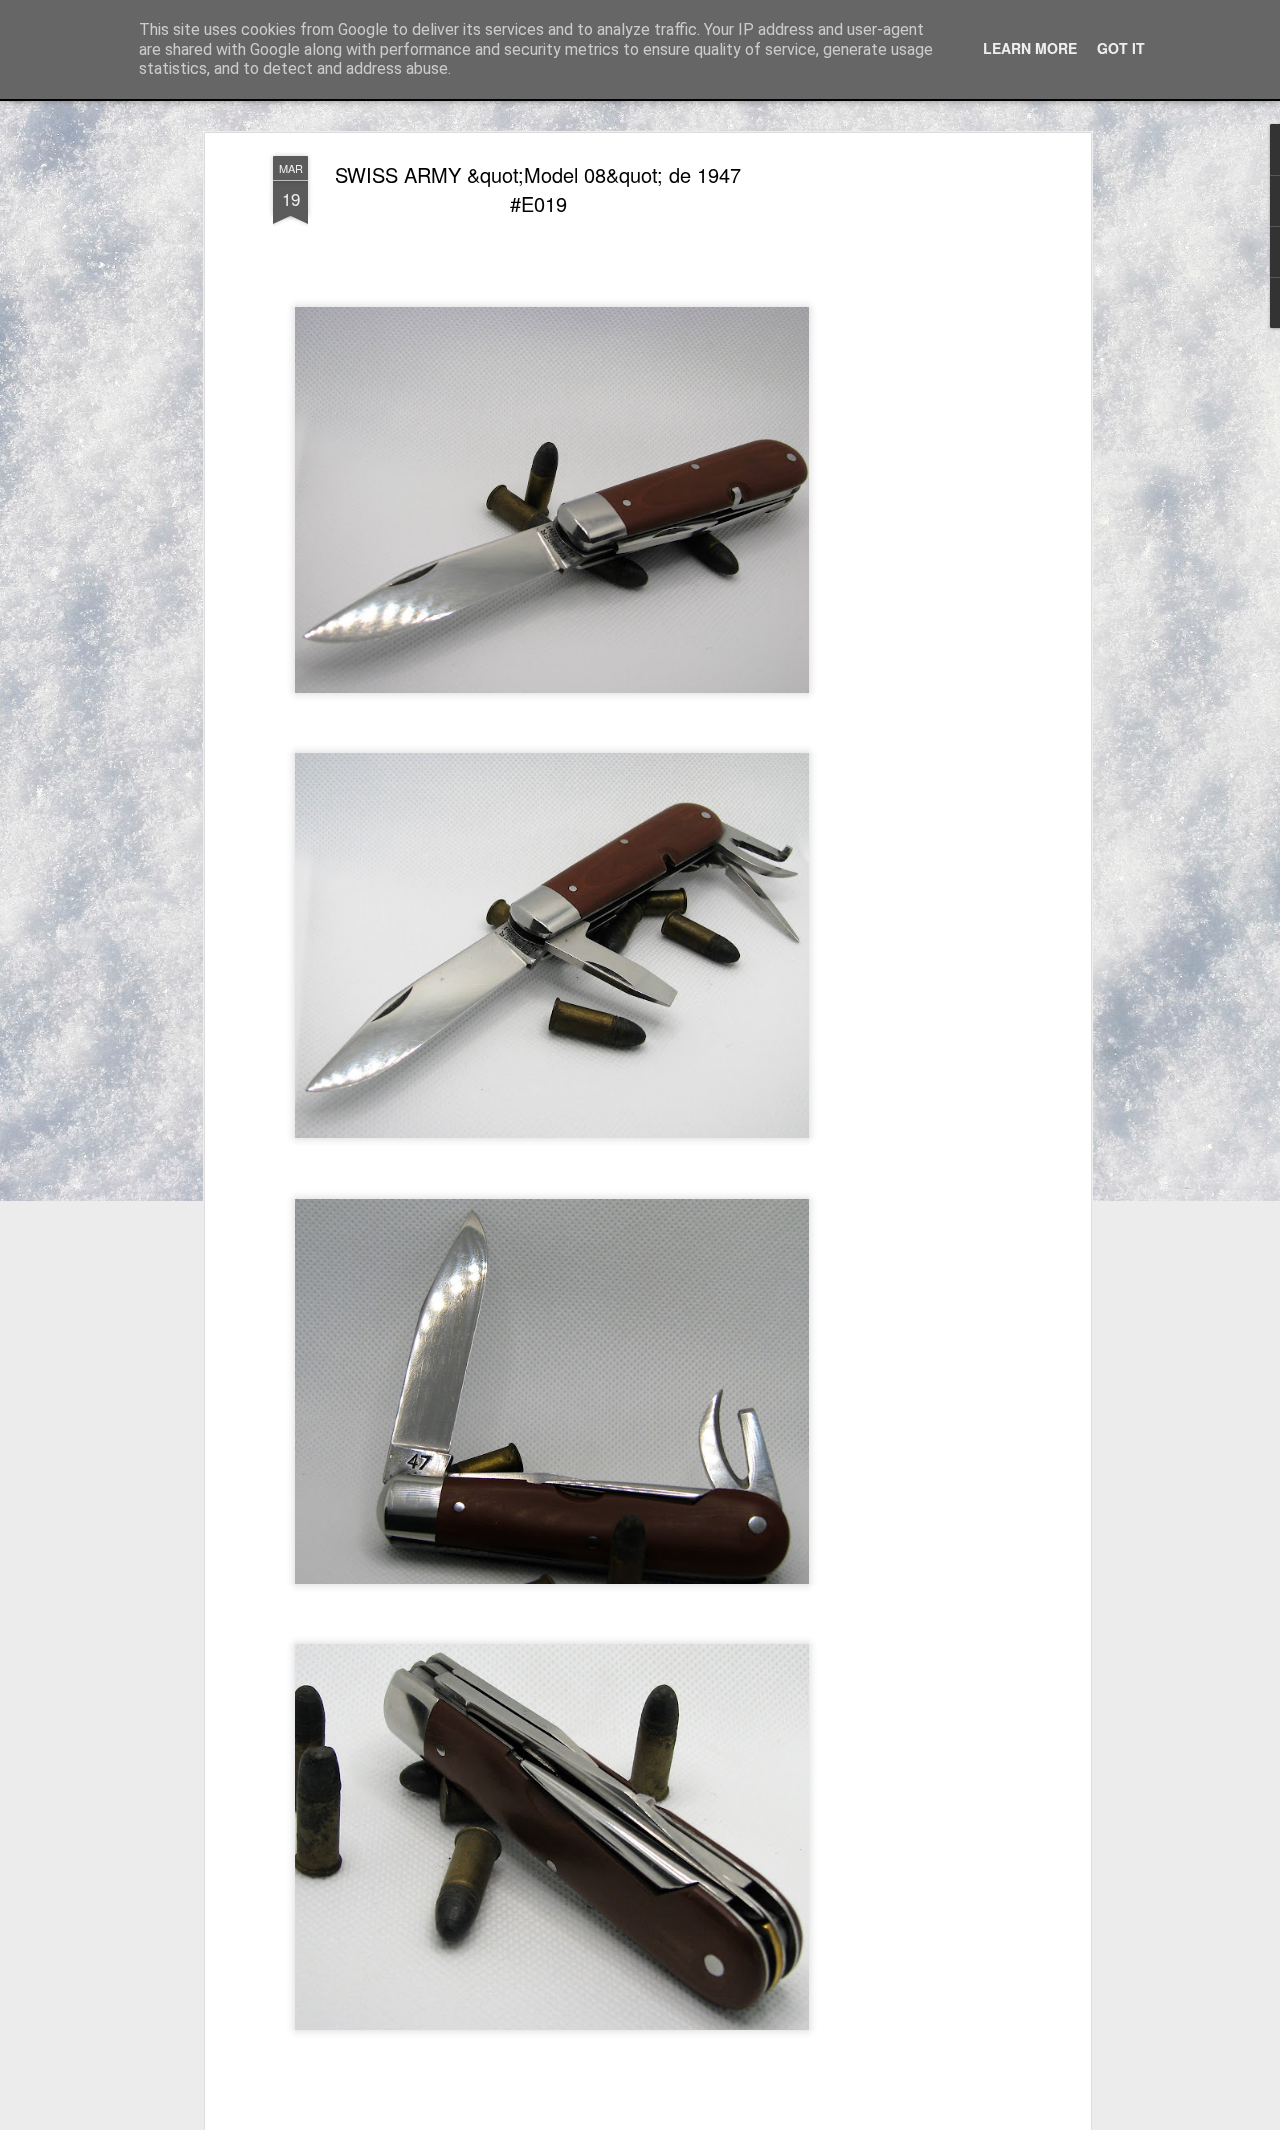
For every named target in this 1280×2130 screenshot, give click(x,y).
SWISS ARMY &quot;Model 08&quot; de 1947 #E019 (538, 189)
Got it (1121, 48)
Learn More (1030, 48)
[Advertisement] (913, 471)
